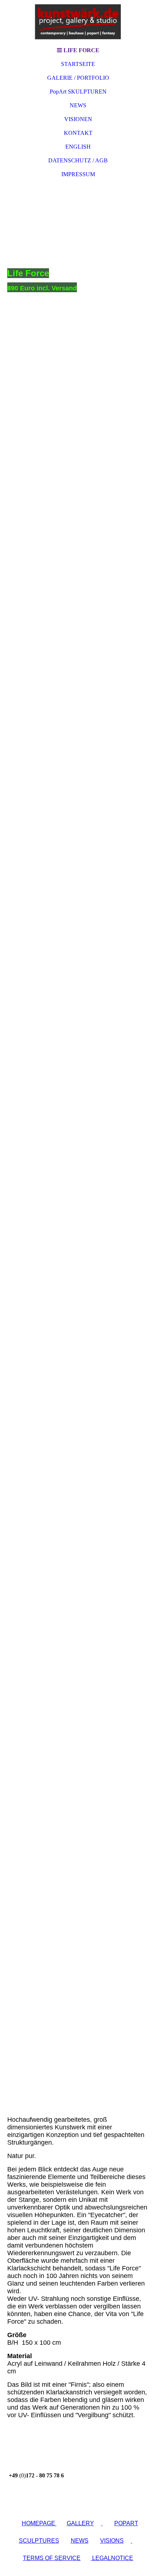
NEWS (78, 105)
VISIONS (112, 2541)
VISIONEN (78, 119)
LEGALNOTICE (112, 2558)
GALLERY (80, 2523)
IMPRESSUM (78, 174)
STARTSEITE (78, 64)
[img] (78, 22)
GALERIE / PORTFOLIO (78, 78)
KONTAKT (78, 133)
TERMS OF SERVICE (52, 2558)
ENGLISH (78, 147)
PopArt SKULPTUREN (78, 92)
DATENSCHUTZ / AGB (78, 160)
